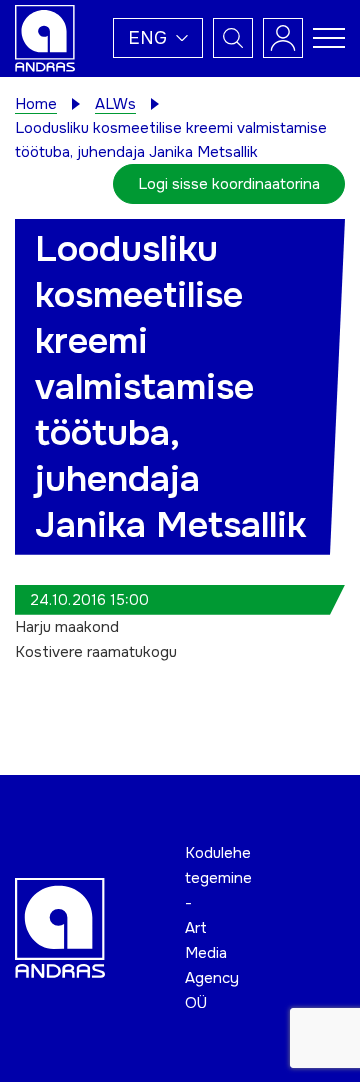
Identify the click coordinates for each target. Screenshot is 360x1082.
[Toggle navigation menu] (329, 38)
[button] (158, 38)
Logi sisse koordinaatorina (229, 184)
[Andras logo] (45, 37)
